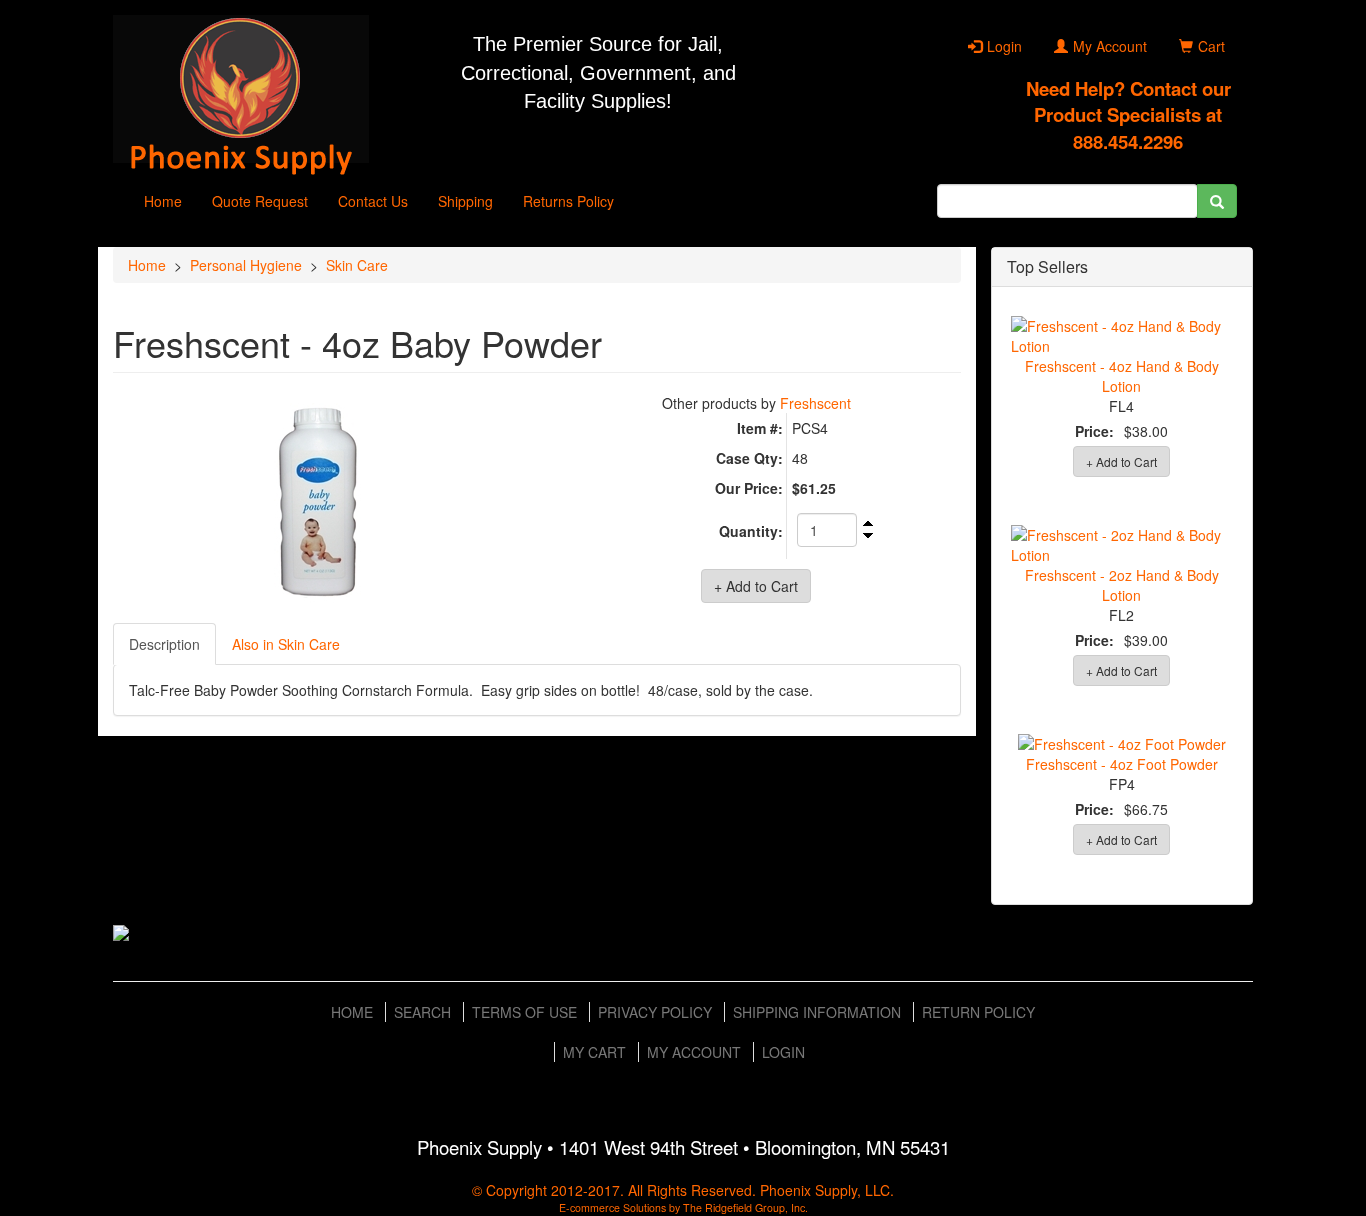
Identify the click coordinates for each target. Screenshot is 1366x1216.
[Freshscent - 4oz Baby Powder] (317, 503)
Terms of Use (524, 1012)
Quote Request (260, 201)
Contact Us (373, 201)
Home (163, 201)
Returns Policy (568, 201)
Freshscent (815, 403)
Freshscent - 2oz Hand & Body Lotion (1122, 585)
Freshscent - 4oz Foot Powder (1122, 764)
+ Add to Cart (1121, 461)
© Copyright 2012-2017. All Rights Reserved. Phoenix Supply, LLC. (683, 1190)
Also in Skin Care (286, 644)
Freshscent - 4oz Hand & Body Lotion (1122, 376)
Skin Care (357, 265)
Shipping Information (817, 1012)
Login (1004, 46)
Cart (1211, 46)
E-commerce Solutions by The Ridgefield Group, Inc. (683, 1207)
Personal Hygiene (246, 265)
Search (422, 1012)
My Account (1110, 46)
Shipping (465, 201)
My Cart (594, 1052)
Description (164, 644)
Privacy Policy (655, 1012)
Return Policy (978, 1012)
